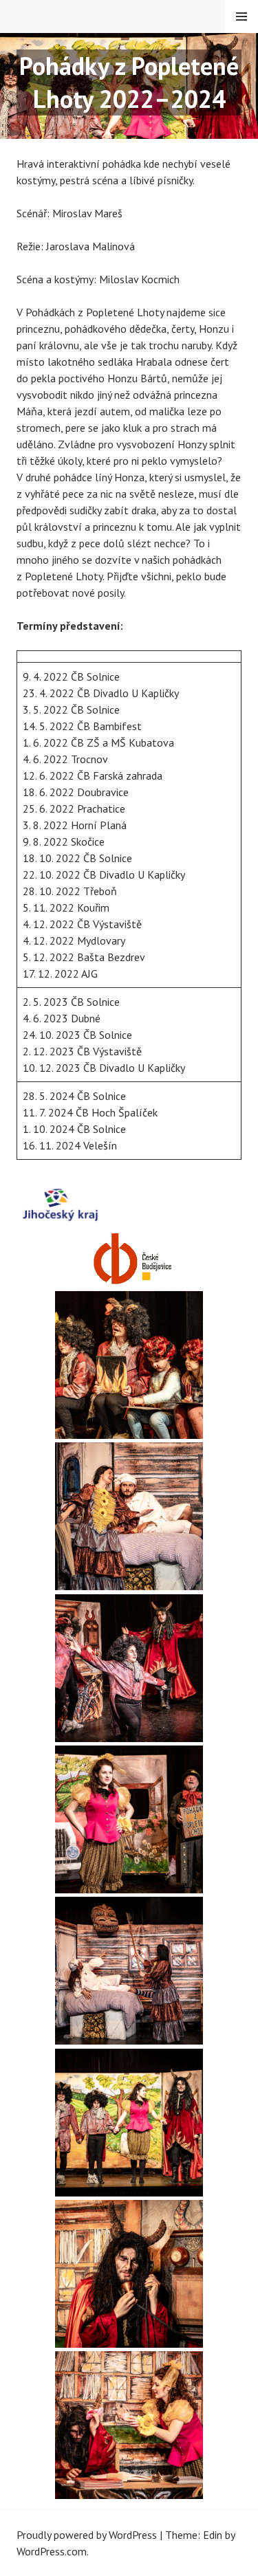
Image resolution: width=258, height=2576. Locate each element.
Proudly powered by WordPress (87, 2535)
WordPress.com (52, 2551)
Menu (241, 16)
